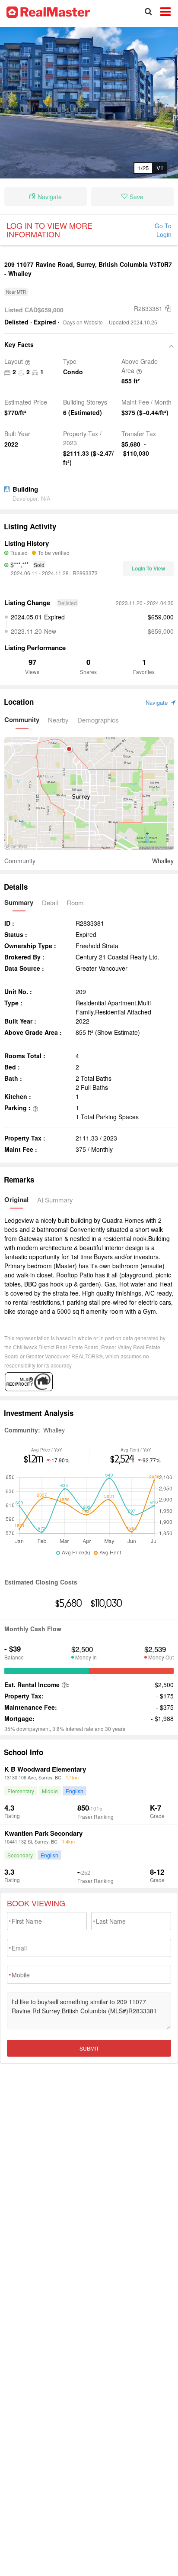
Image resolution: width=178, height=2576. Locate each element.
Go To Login (163, 230)
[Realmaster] (48, 11)
